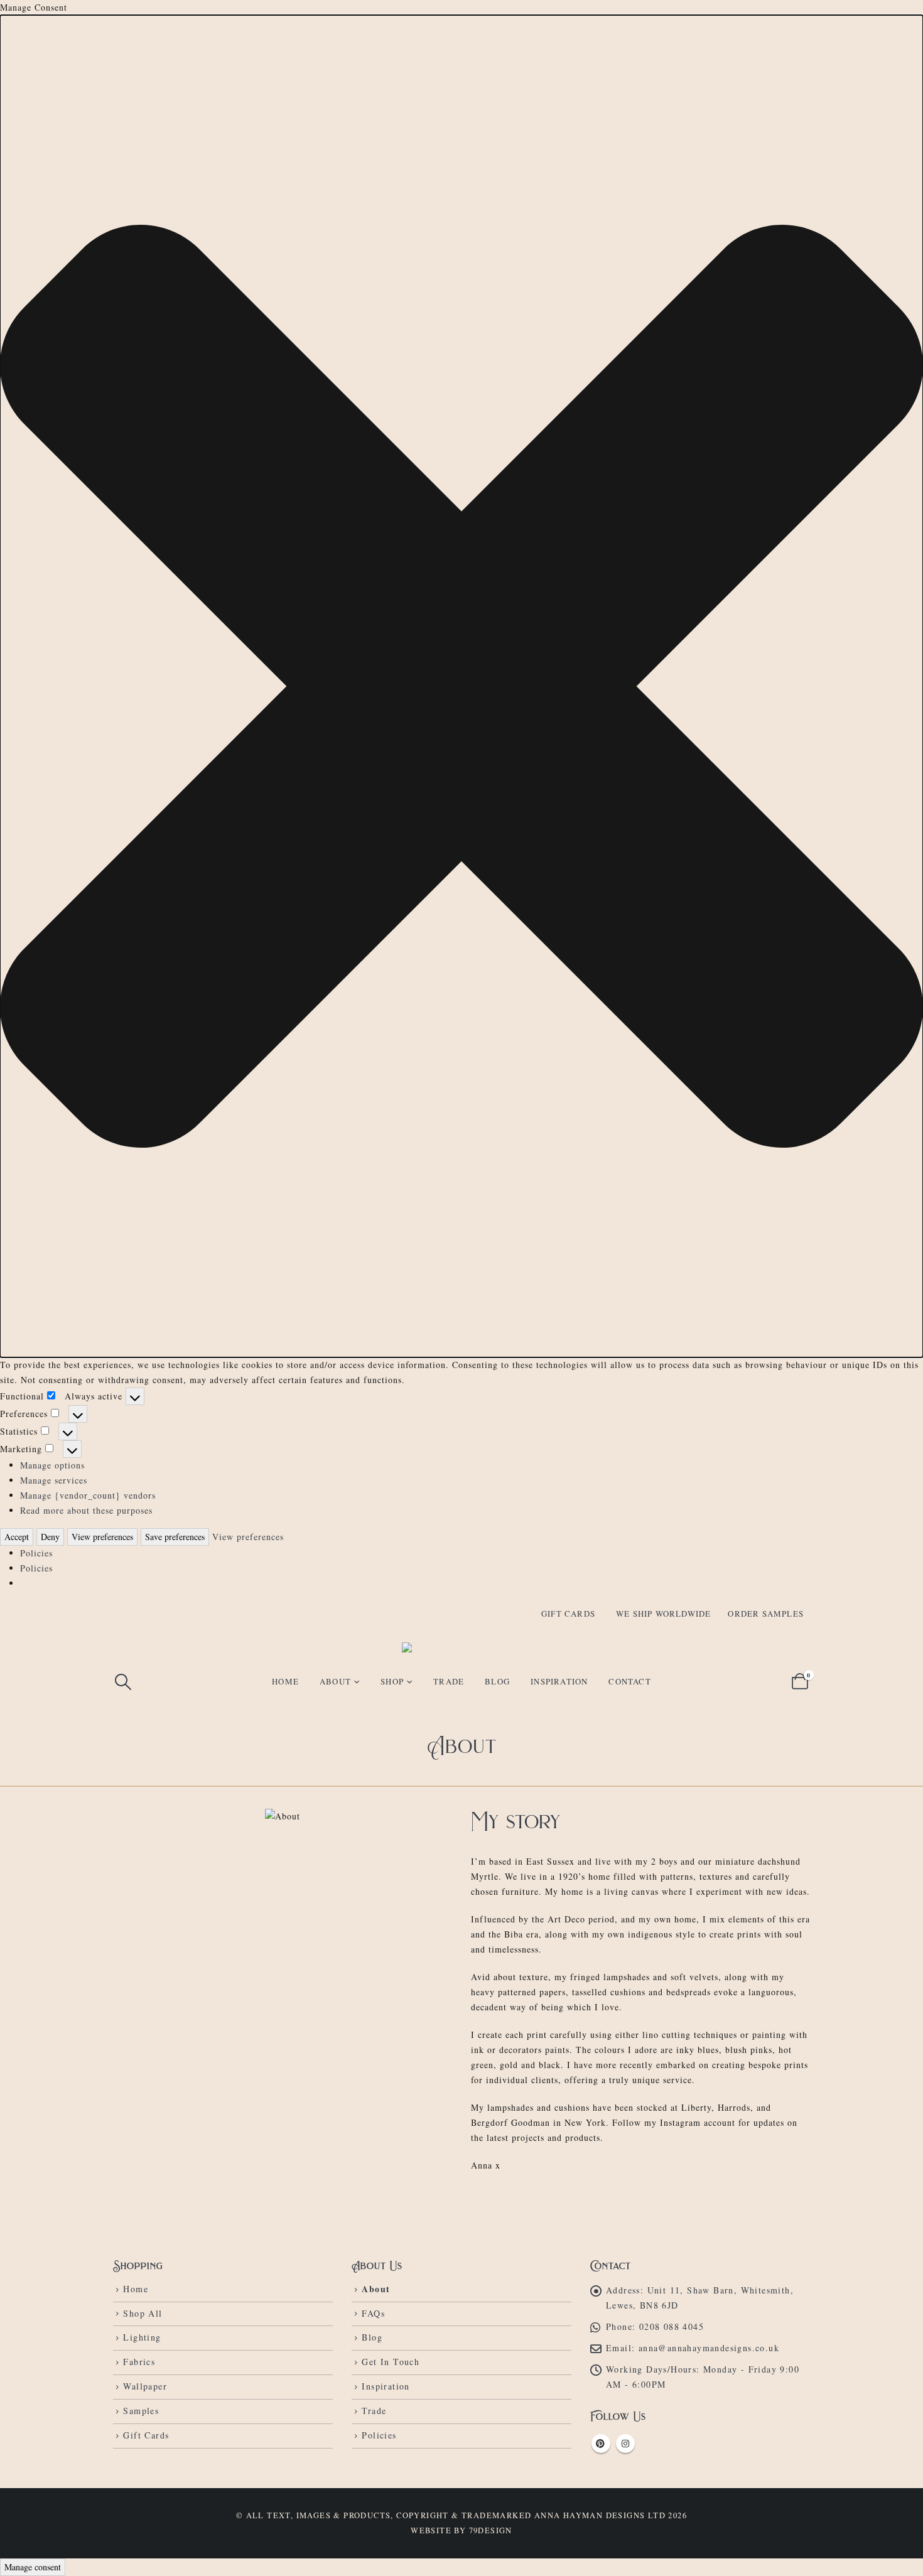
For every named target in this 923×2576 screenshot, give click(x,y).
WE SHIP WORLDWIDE (663, 1614)
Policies (36, 1553)
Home (285, 1681)
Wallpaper (145, 2386)
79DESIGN (491, 2530)
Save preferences (175, 1537)
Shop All (143, 2313)
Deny (50, 1537)
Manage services (54, 1480)
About (376, 2289)
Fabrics (139, 2362)
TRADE (449, 1681)
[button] (462, 686)
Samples (141, 2411)
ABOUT (335, 1681)
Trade (374, 2411)
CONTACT (629, 1681)
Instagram (625, 2444)
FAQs (373, 2313)
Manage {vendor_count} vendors (88, 1495)
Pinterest (601, 2444)
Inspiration (386, 2386)
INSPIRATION (559, 1681)
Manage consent (33, 2567)
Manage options (52, 1465)
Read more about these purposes (86, 1510)
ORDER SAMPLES (766, 1614)
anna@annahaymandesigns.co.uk (709, 2348)
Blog (372, 2337)
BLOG (497, 1681)
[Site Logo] (462, 1647)
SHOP (392, 1681)
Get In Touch (391, 2362)
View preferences (102, 1537)
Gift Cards (146, 2435)
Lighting (142, 2337)
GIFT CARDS (568, 1614)
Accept (17, 1537)
